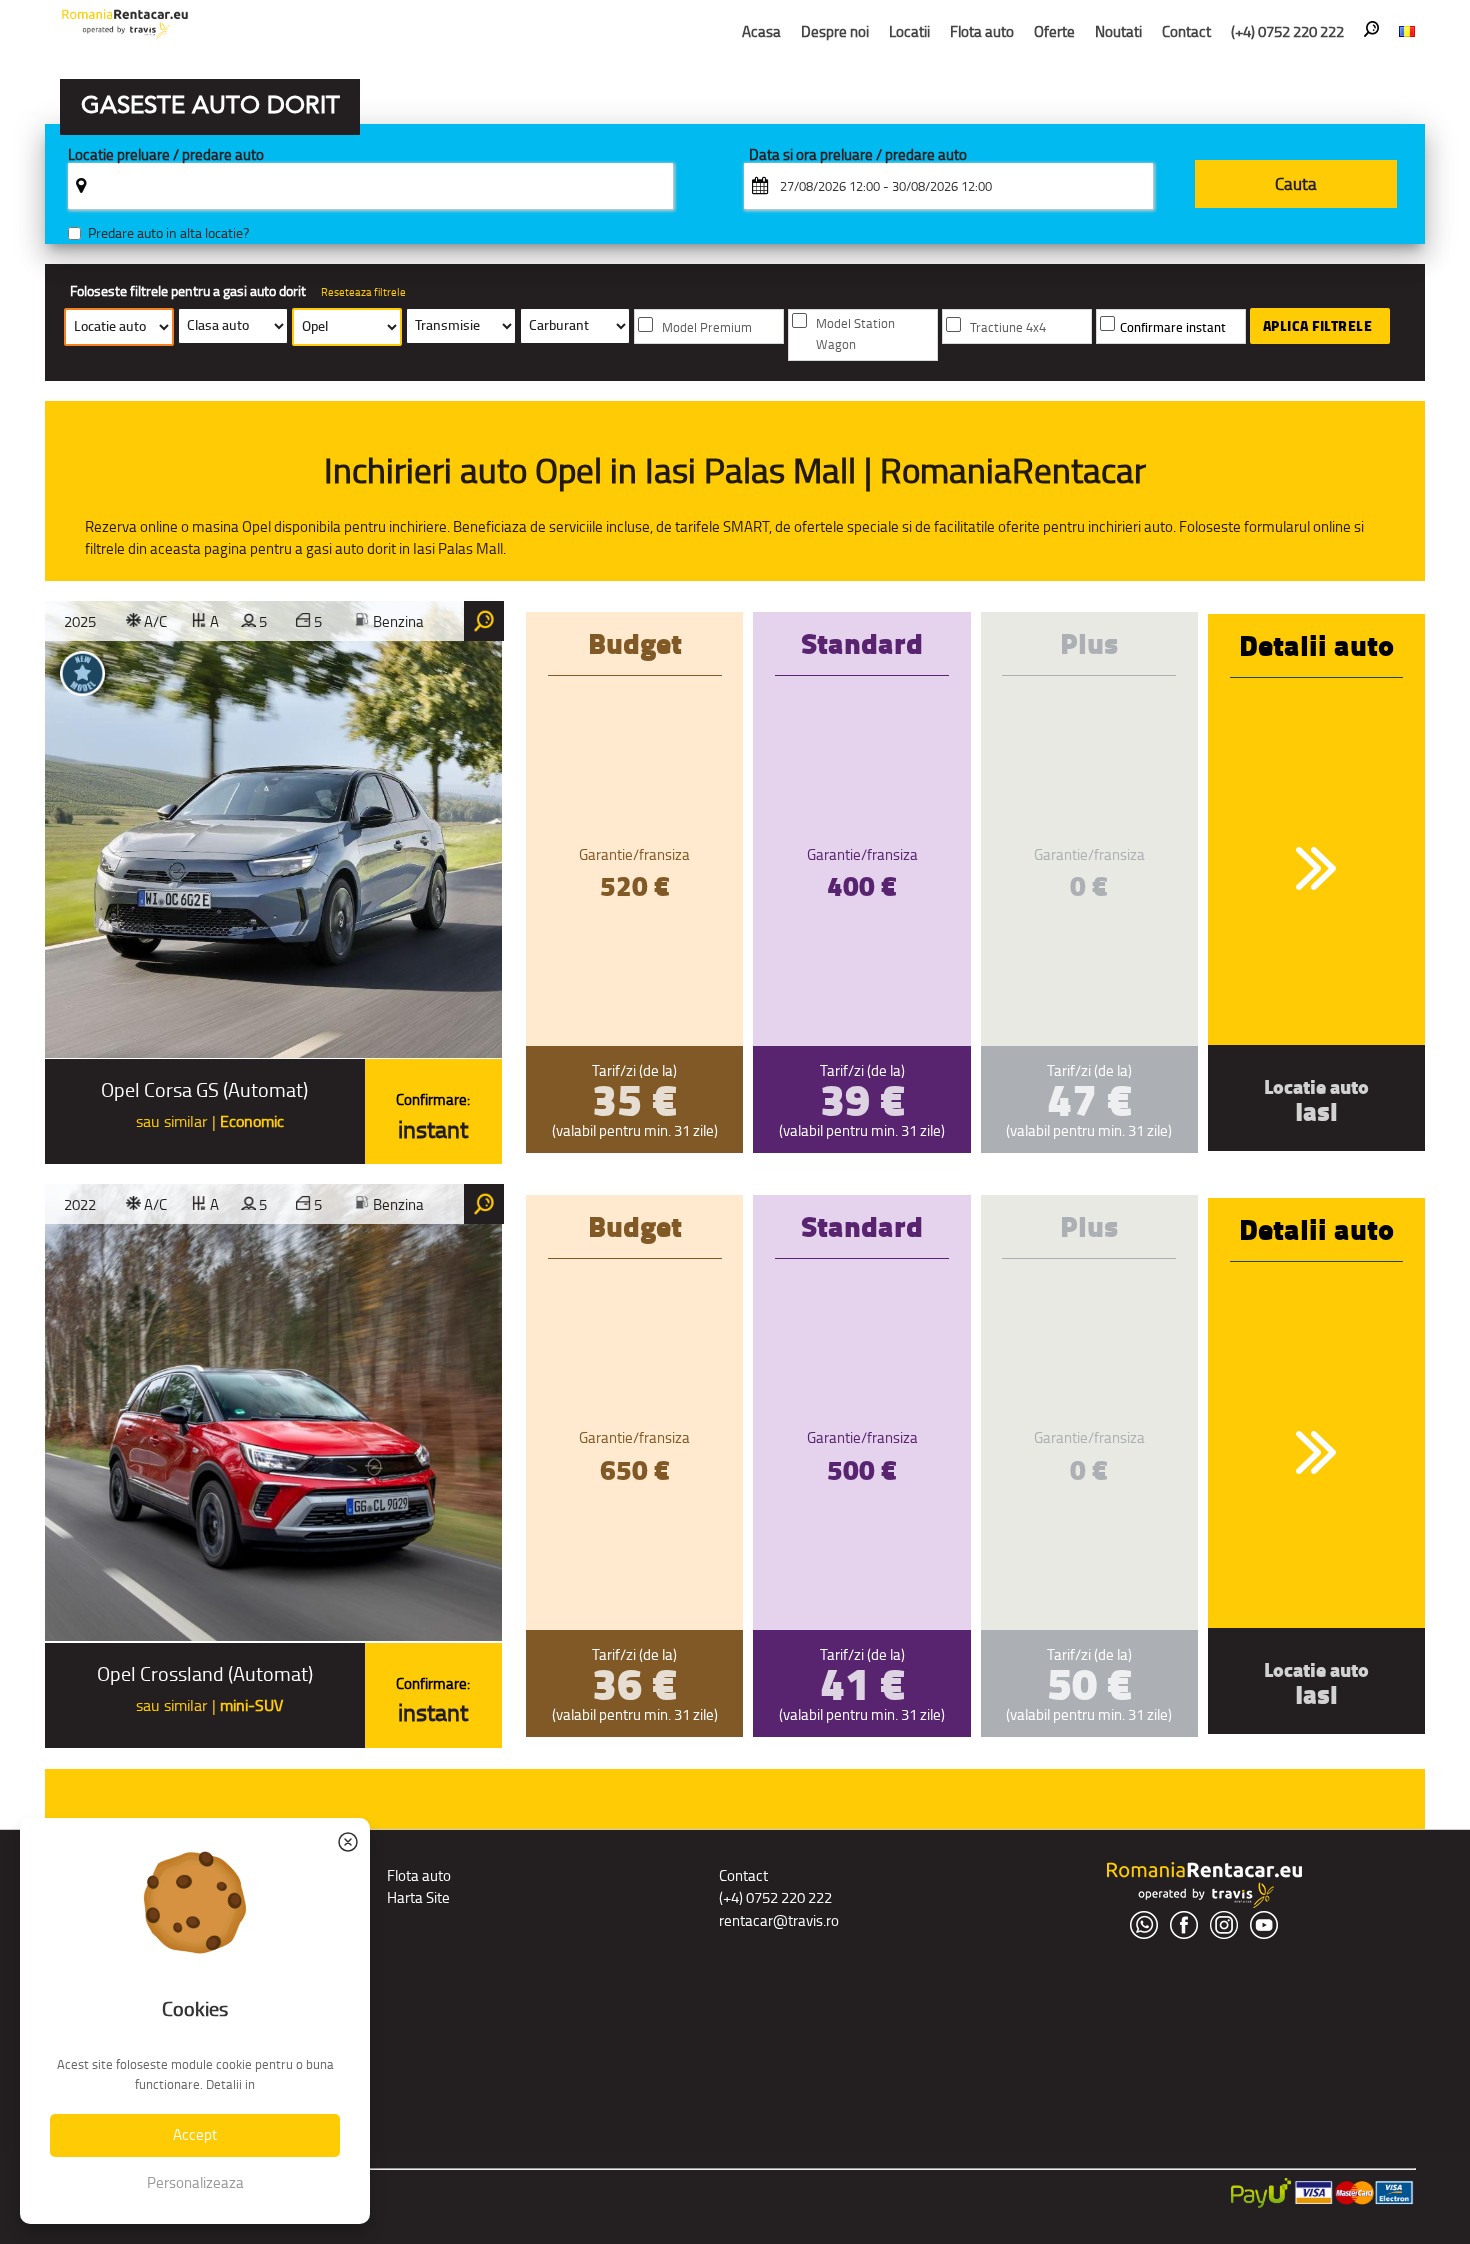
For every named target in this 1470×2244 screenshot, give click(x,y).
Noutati (1118, 31)
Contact (1186, 31)
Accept (195, 2134)
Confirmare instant (1173, 327)
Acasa (761, 31)
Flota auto (982, 31)
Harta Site (418, 1897)
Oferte (1054, 31)
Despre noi (835, 31)
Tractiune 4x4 (1008, 327)
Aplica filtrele (1318, 326)
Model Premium (707, 327)
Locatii (909, 31)
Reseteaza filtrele (363, 292)
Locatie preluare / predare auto (166, 155)
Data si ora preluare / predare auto (858, 155)
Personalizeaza (195, 2182)
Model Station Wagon (855, 334)
